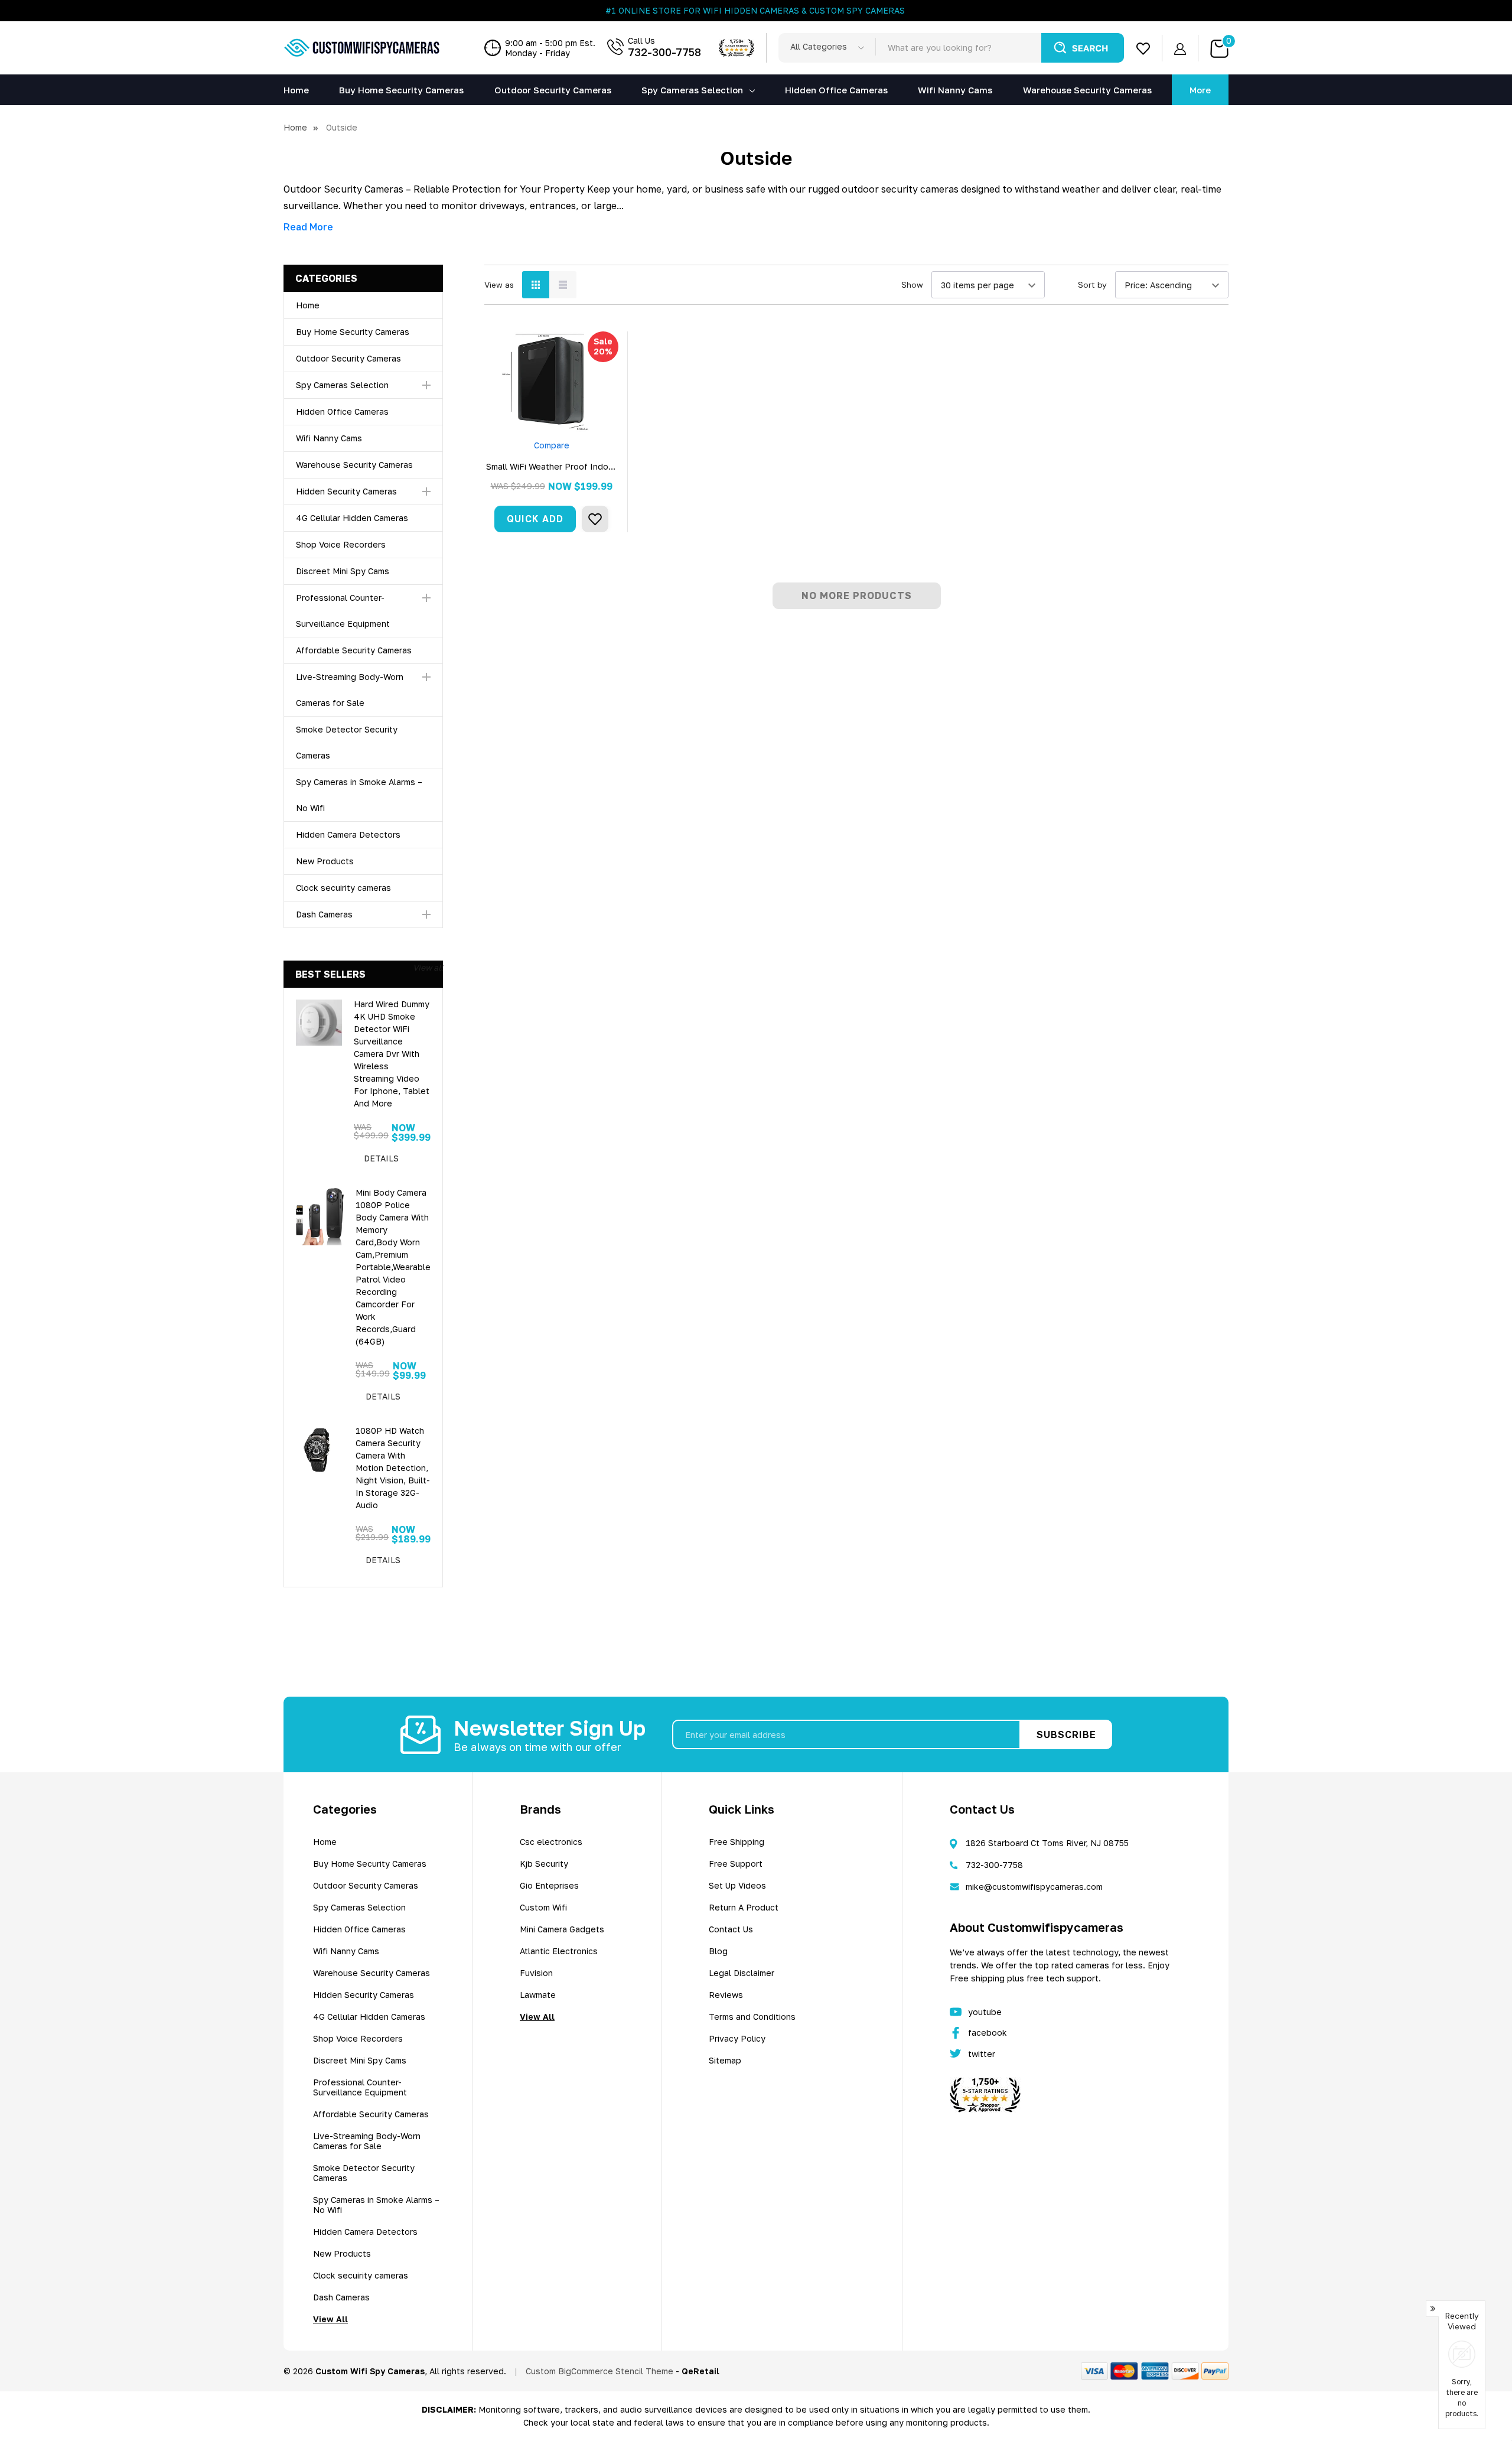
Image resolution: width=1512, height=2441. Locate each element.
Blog (718, 1951)
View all (428, 967)
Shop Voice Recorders (341, 544)
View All (330, 2319)
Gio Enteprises (549, 1885)
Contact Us (731, 1929)
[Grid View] (536, 285)
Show (912, 285)
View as (499, 285)
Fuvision (536, 1973)
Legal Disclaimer (742, 1973)
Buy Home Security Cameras (353, 332)
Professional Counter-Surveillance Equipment (360, 2087)
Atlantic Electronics (559, 1951)
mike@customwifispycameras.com (1034, 1887)
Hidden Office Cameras (342, 411)
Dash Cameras (324, 914)
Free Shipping (737, 1842)
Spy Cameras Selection (692, 90)
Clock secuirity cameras (343, 888)
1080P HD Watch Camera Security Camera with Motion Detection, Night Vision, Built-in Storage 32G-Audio (393, 1468)
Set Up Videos (737, 1885)
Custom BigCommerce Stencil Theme (599, 2371)
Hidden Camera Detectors (348, 834)
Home (308, 305)
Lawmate (538, 1995)
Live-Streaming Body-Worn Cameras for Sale (367, 2141)
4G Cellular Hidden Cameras (352, 518)
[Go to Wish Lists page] (1143, 48)
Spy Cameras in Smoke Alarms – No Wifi (376, 2205)
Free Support (736, 1864)
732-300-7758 (664, 52)
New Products (325, 861)
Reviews (726, 1995)
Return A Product (744, 1907)
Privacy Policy (737, 2038)
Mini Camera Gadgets (562, 1929)
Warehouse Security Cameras (354, 465)
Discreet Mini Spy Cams (343, 571)
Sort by (1092, 285)
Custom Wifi (543, 1907)
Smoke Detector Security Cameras (364, 2173)
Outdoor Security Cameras (348, 358)
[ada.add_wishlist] (595, 519)
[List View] (563, 285)
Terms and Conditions (752, 2017)
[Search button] (1083, 48)
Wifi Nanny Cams (329, 438)
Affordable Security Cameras (354, 650)
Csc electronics (551, 1842)
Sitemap (725, 2060)
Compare (552, 445)
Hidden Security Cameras (346, 491)
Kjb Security (544, 1864)
